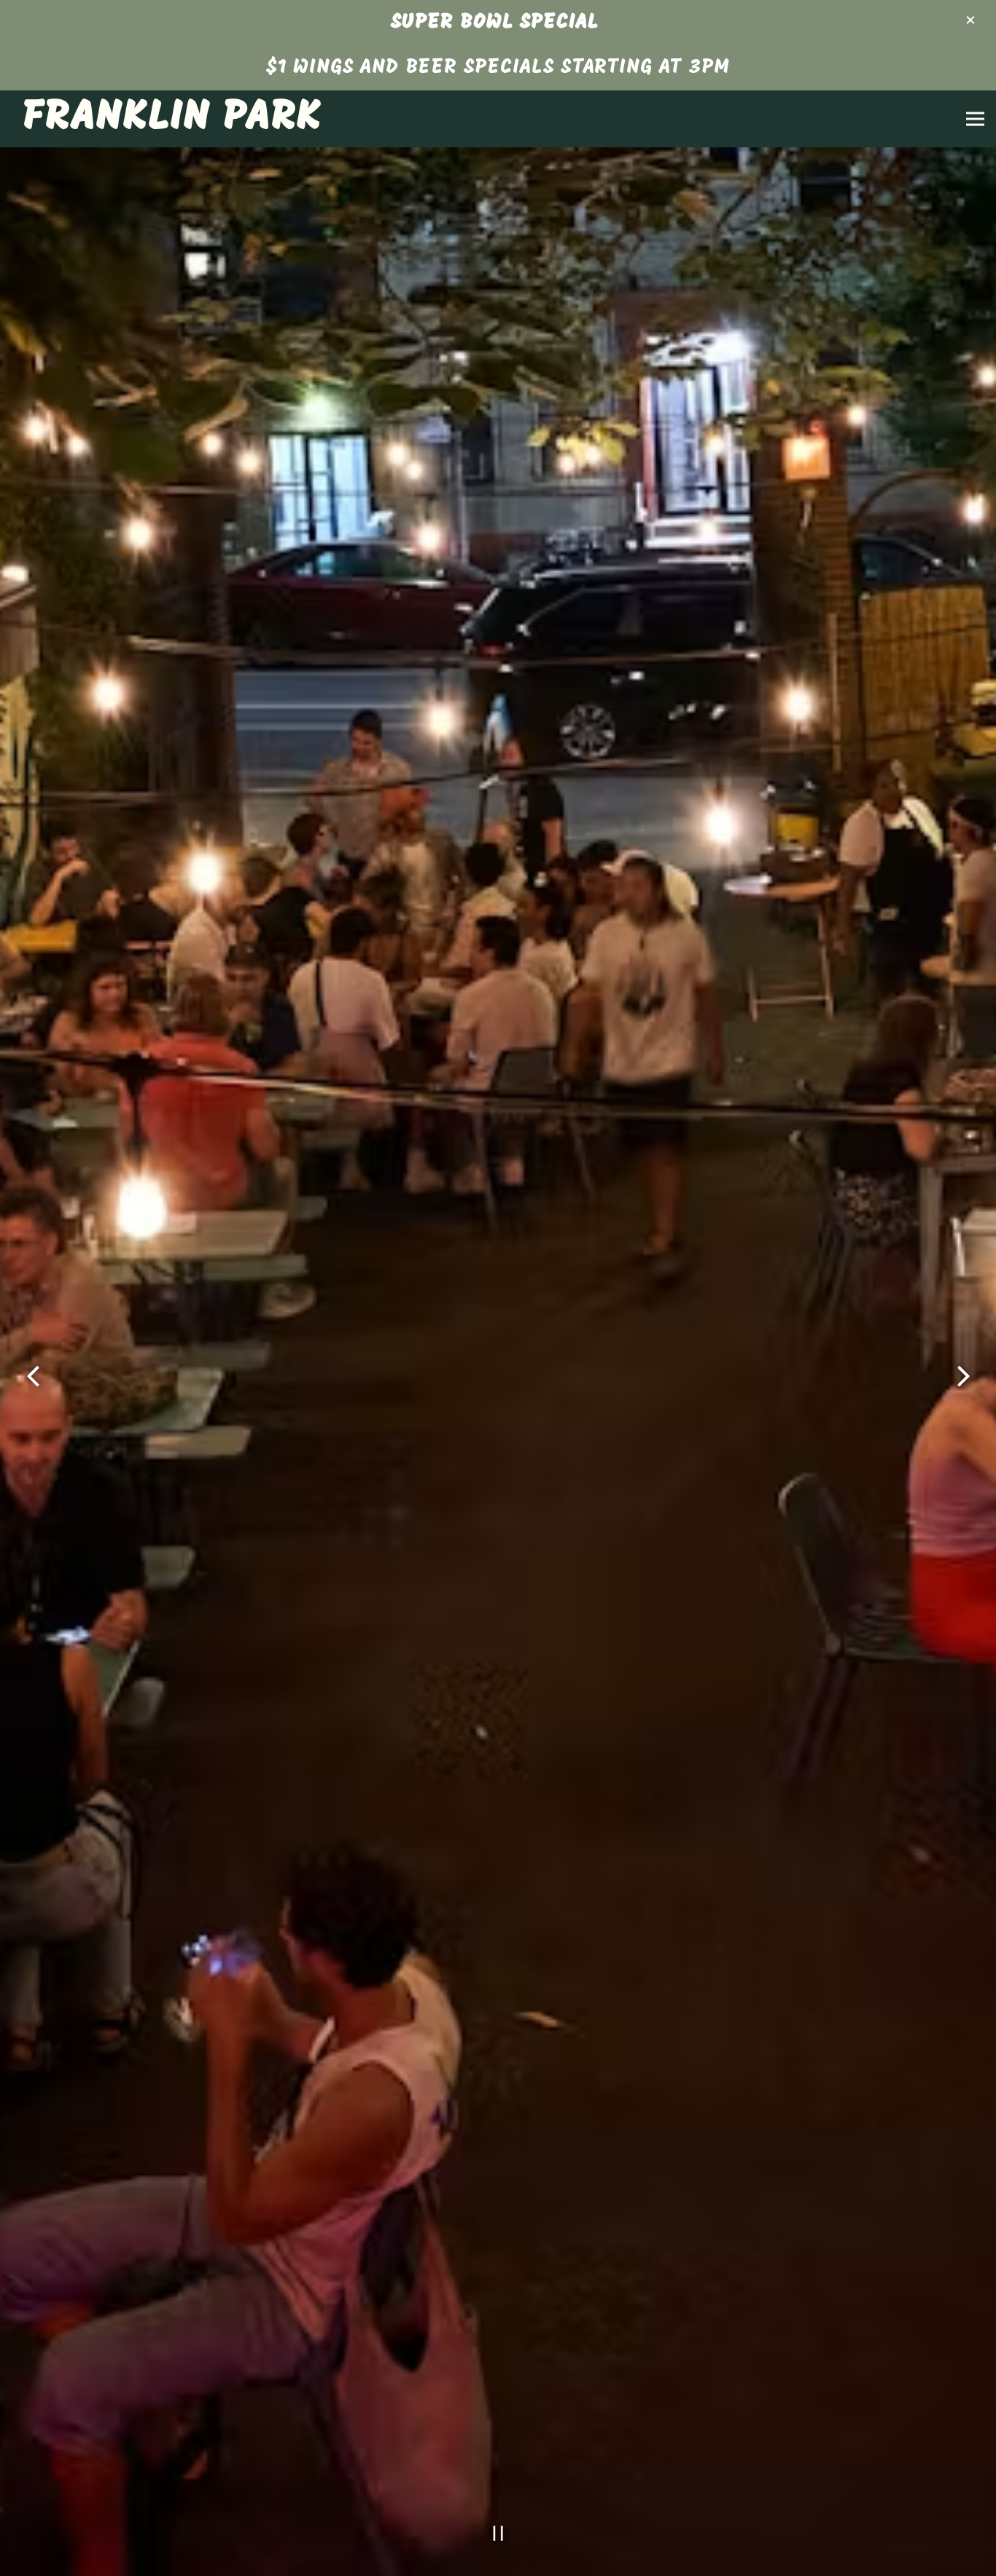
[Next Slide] (963, 1395)
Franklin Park (172, 118)
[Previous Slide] (33, 1395)
